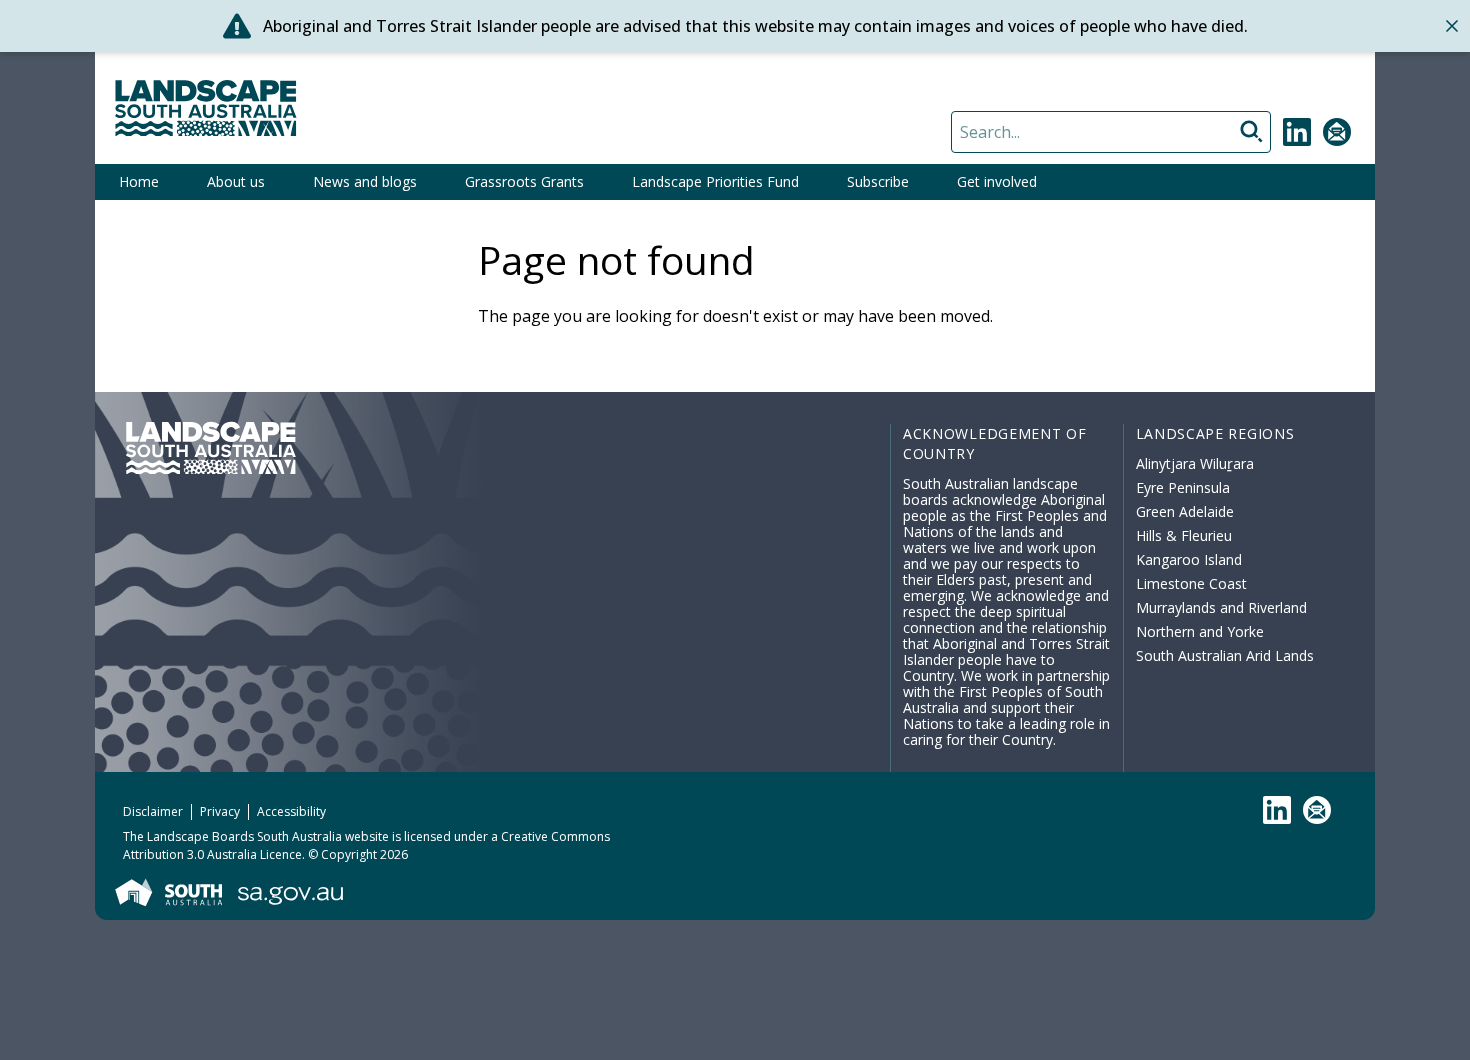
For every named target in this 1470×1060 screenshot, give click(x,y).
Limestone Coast (1191, 583)
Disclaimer (153, 811)
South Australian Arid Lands (1225, 655)
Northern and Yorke (1200, 631)
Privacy (220, 811)
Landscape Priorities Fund (715, 181)
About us (236, 181)
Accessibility (291, 811)
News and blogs (365, 181)
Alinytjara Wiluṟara (1195, 463)
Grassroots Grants (524, 181)
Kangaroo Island (1189, 559)
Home (139, 181)
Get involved (997, 181)
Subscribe (878, 181)
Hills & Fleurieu (1184, 535)
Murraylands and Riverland (1221, 607)
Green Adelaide (1185, 511)
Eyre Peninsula (1183, 487)
